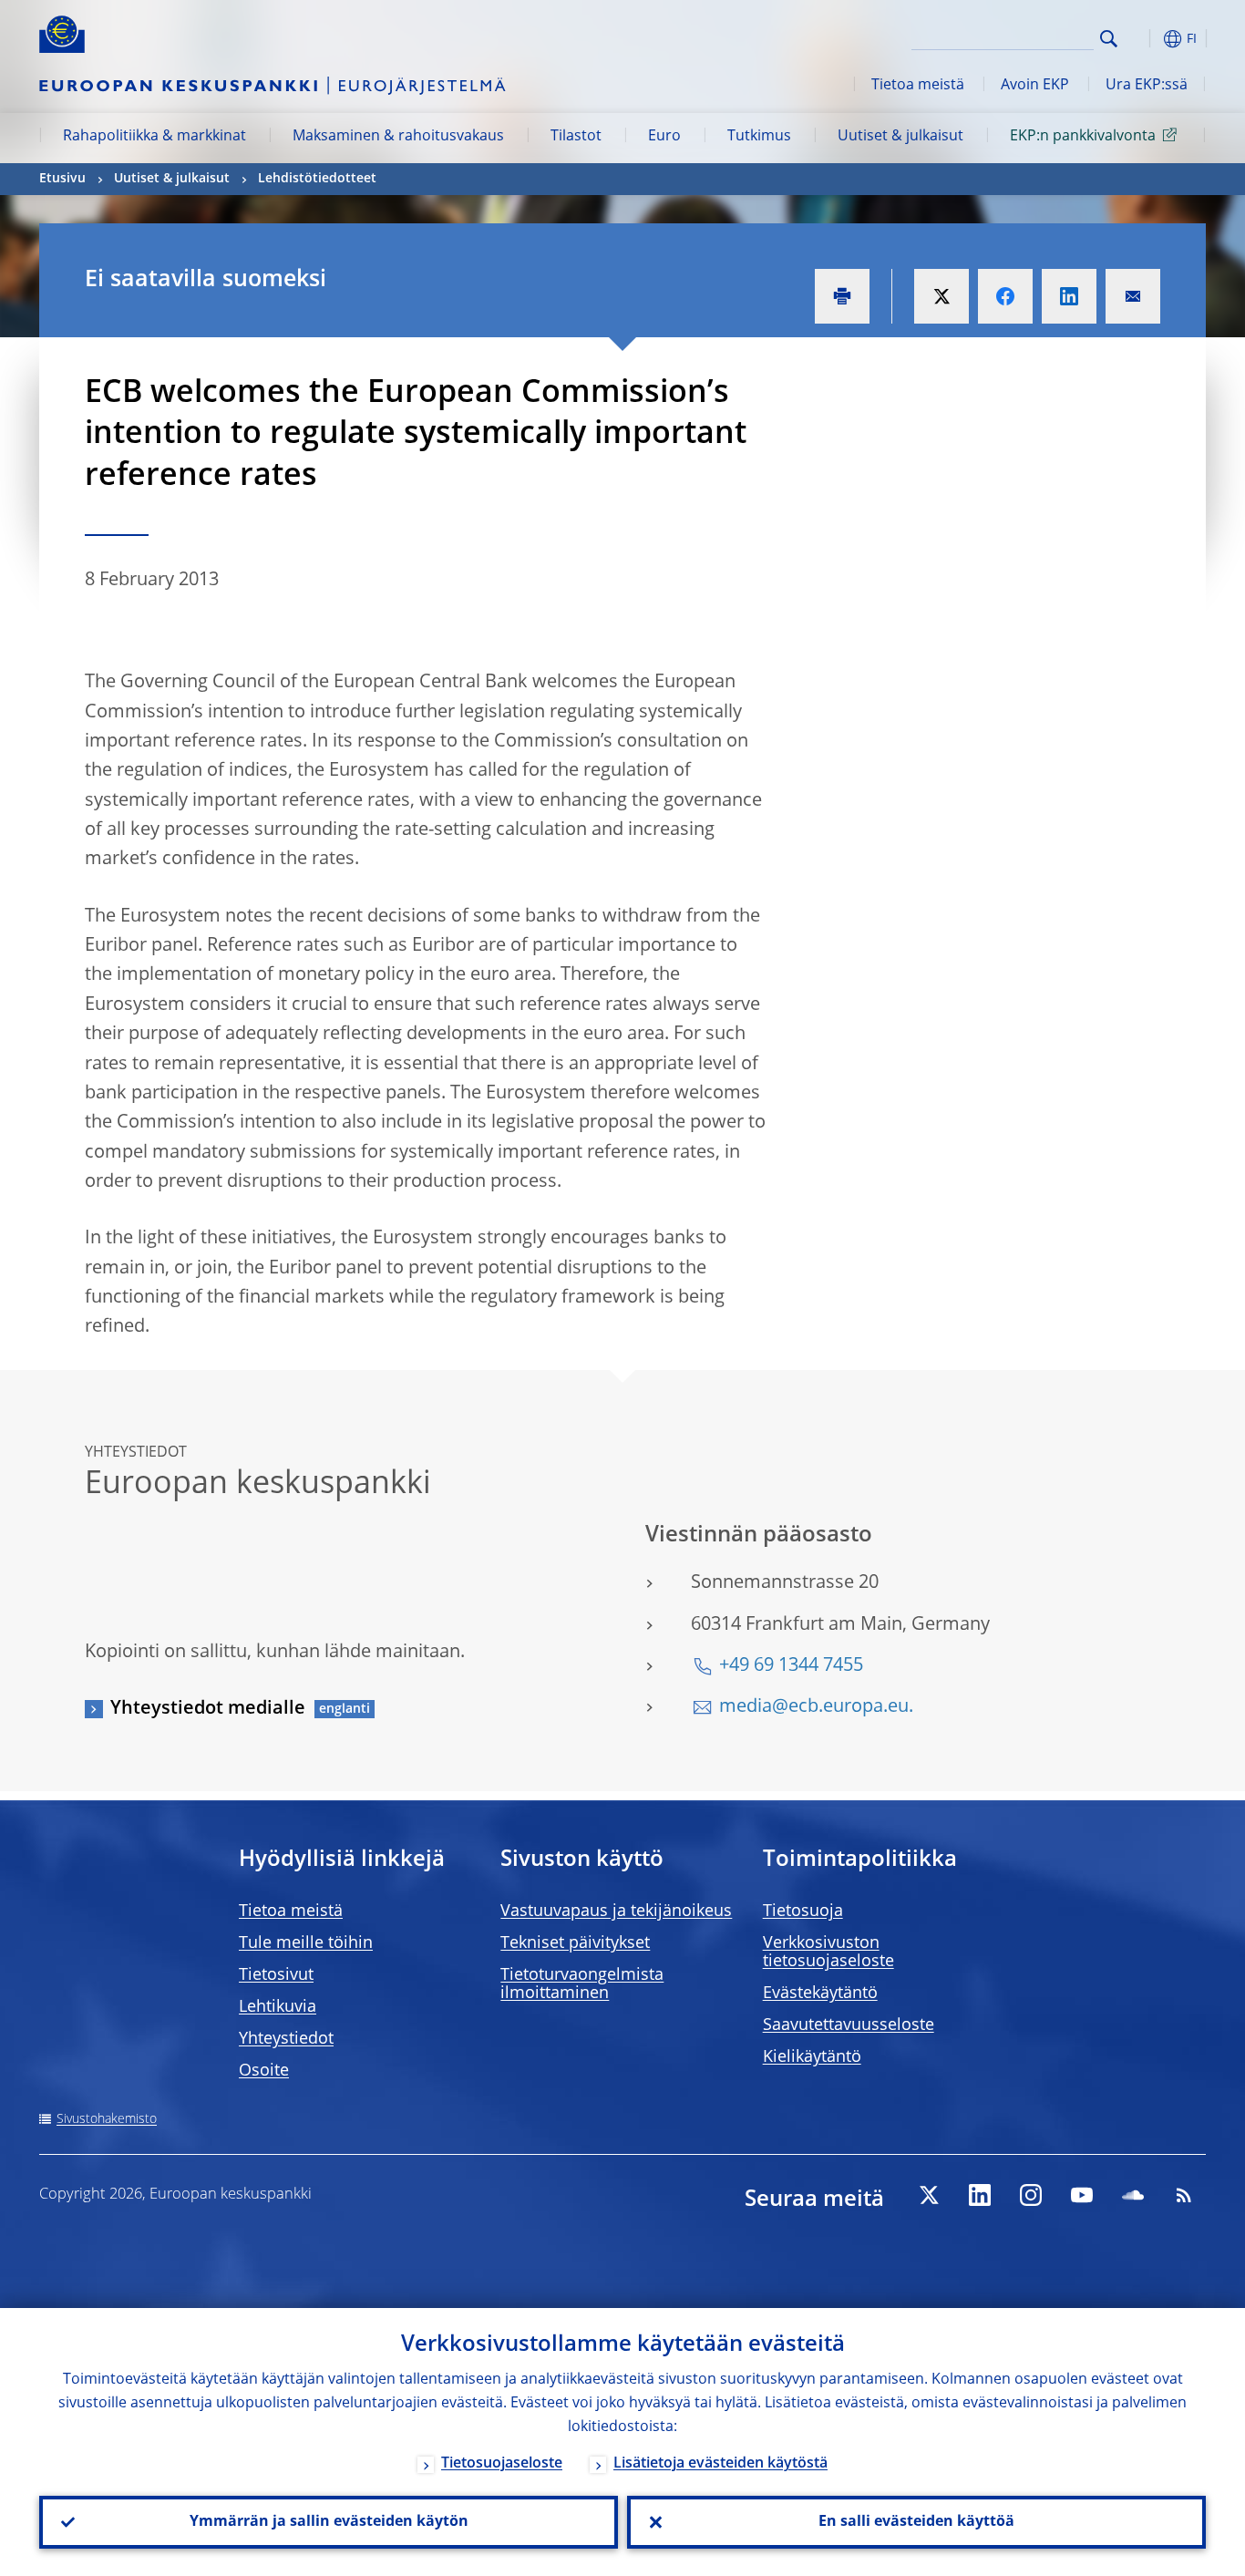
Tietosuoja (803, 1911)
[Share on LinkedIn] (1069, 296)
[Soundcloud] (1133, 2195)
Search (1109, 39)
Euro (664, 137)
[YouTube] (1082, 2195)
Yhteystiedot (286, 2039)
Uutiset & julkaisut (900, 137)
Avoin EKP (1035, 86)
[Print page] (842, 296)
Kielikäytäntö (812, 2057)
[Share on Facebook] (1005, 296)
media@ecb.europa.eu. (816, 1707)
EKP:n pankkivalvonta (1083, 137)
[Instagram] (1031, 2195)
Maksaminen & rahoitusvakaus (398, 137)
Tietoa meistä (918, 86)
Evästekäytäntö (820, 1994)
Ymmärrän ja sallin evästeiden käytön (329, 2522)
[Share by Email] (1133, 296)
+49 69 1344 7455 (791, 1666)
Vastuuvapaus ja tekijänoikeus (616, 1911)
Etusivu (62, 179)
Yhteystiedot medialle (208, 1709)
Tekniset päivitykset (575, 1943)
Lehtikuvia (278, 2007)
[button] (1142, 39)
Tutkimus (759, 137)
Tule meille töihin (306, 1943)
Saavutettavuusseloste (849, 2025)
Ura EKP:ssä (1147, 86)
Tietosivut (276, 1975)
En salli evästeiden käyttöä (916, 2522)
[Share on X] (941, 296)
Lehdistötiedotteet (317, 179)
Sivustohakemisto (107, 2119)
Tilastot (576, 137)
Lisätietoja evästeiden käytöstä (720, 2464)
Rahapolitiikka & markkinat (154, 137)
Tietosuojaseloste (502, 2464)
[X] (929, 2195)
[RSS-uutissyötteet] (1184, 2195)
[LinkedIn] (980, 2195)
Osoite (264, 2071)
